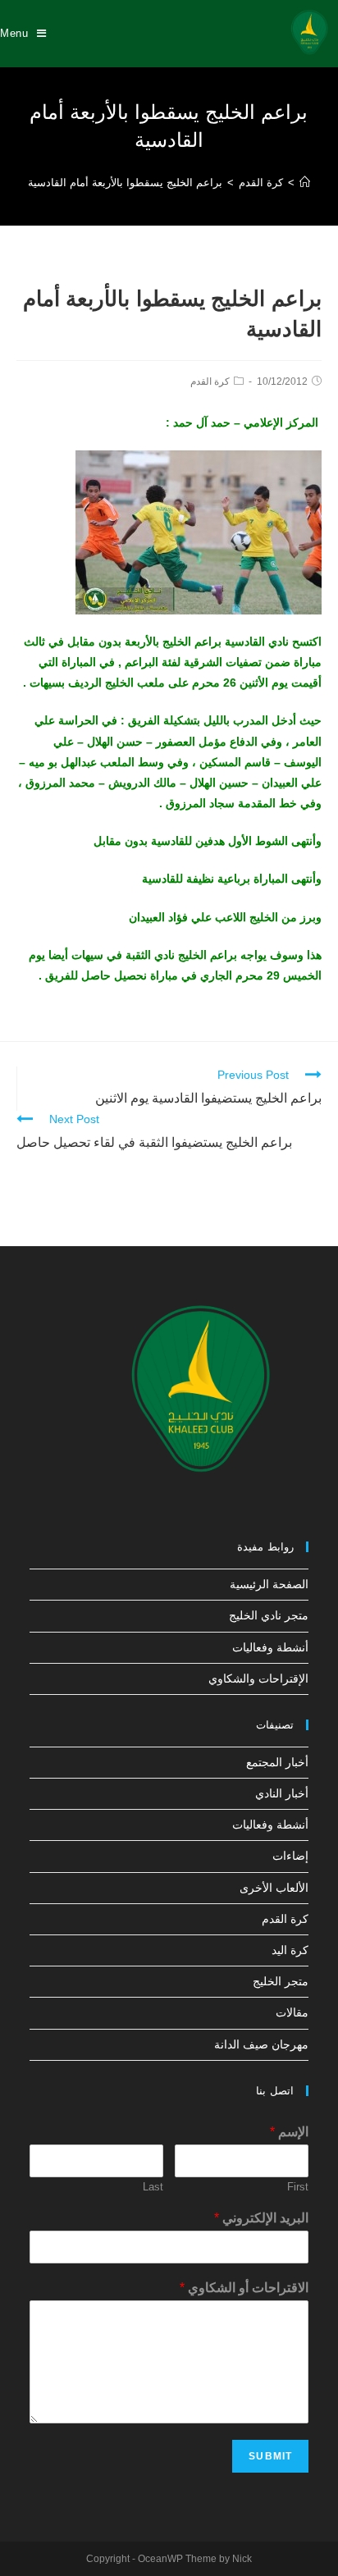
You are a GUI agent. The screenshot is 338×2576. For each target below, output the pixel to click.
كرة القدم (210, 381)
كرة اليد (290, 1950)
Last (153, 2187)
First (298, 2187)
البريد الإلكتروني (261, 2218)
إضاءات (290, 1856)
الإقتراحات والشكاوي (258, 1679)
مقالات (292, 2012)
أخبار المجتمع (277, 1762)
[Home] (305, 183)
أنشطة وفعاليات (270, 1647)
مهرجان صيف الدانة (261, 2044)
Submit (270, 2456)
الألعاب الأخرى (274, 1888)
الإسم (289, 2132)
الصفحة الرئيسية (269, 1584)
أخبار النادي (282, 1793)
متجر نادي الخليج (269, 1615)
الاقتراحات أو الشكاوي (244, 2288)
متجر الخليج (281, 1981)
